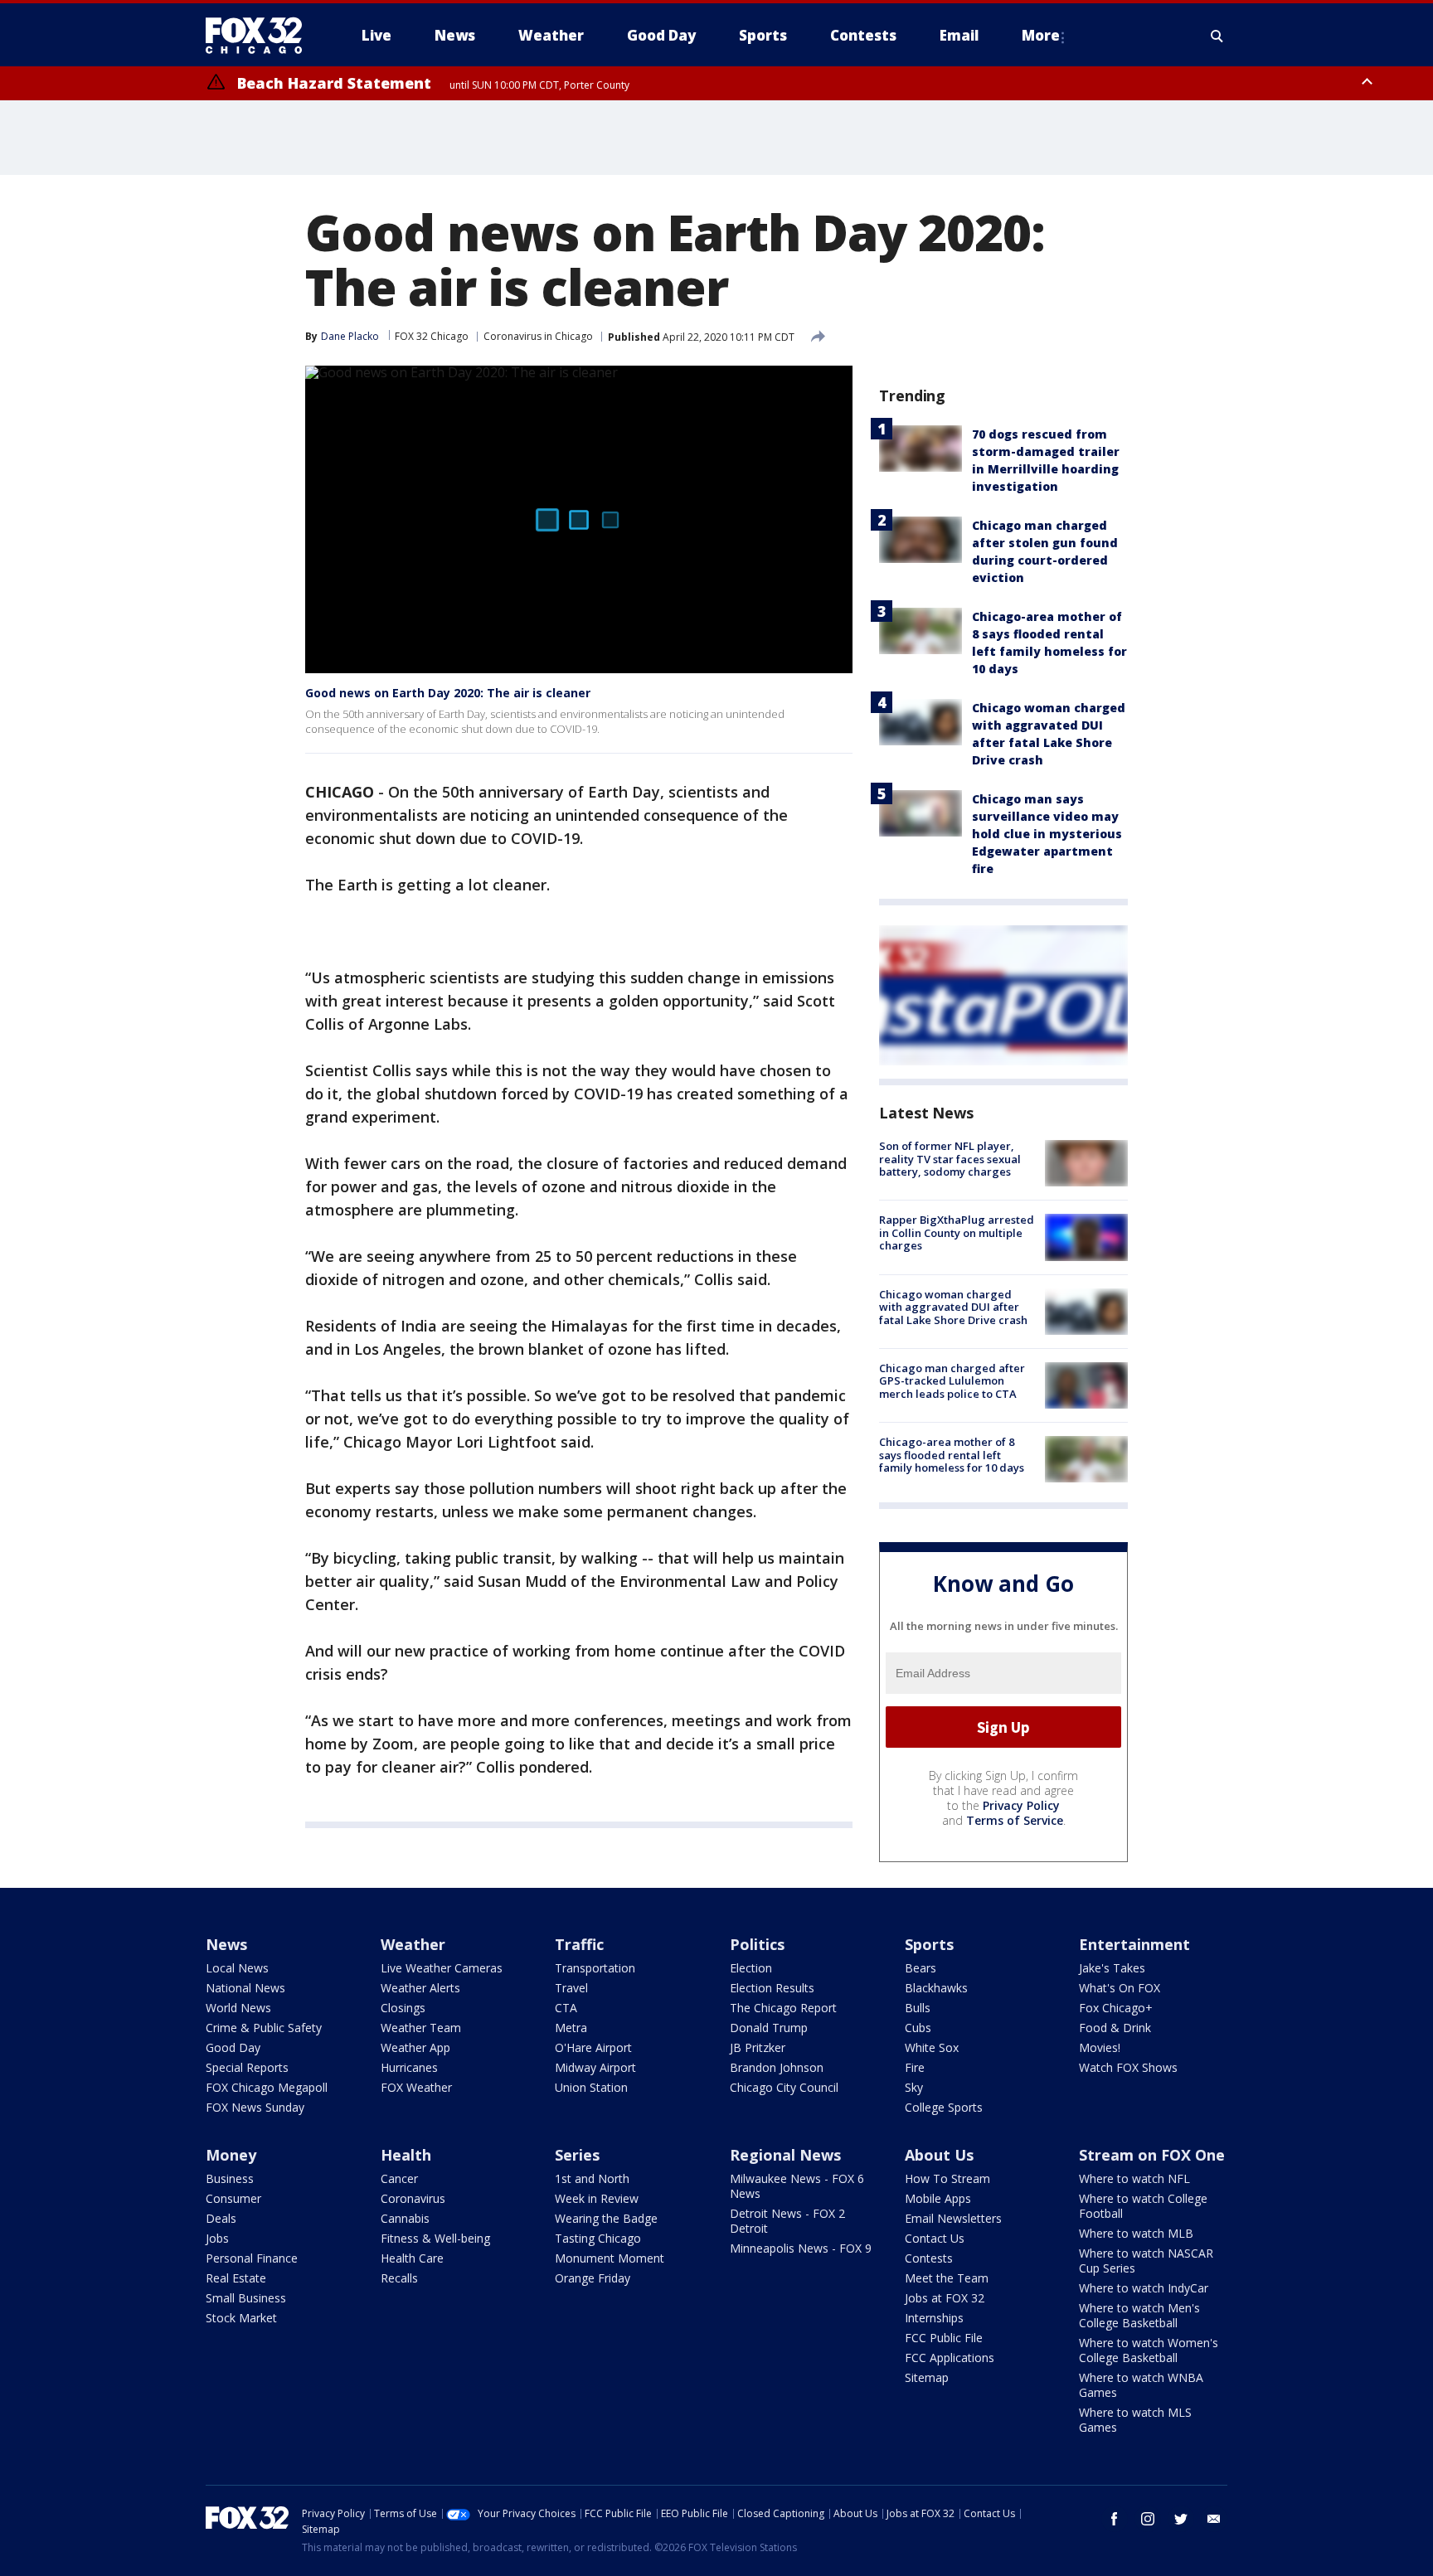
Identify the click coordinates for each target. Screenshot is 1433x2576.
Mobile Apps (938, 2198)
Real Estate (236, 2278)
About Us (939, 2155)
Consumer (233, 2198)
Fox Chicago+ (1116, 2008)
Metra (571, 2028)
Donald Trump (769, 2028)
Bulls (918, 2008)
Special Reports (247, 2067)
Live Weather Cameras (442, 1968)
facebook (1115, 2519)
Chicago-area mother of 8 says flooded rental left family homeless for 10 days (952, 1455)
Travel (571, 1988)
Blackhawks (936, 1988)
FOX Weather (416, 2087)
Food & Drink (1115, 2028)
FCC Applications (950, 2358)
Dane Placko (350, 336)
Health (406, 2155)
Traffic (579, 1944)
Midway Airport (595, 2067)
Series (577, 2155)
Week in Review (597, 2198)
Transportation (595, 1968)
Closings (403, 2008)
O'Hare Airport (593, 2047)
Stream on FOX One (1152, 2155)
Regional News (785, 2155)
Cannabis (405, 2218)
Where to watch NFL (1134, 2178)
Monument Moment (610, 2258)
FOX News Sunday (255, 2107)
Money (231, 2155)
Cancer (399, 2178)
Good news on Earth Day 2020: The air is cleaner (448, 693)
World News (238, 2008)
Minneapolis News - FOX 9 (801, 2248)
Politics (757, 1944)
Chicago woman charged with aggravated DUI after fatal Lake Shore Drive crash (953, 1307)
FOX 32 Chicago (432, 336)
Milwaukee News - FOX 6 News (797, 2186)
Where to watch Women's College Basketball (1149, 2350)
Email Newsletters (953, 2218)
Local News (237, 1968)
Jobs (217, 2238)
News (226, 1944)
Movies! (1100, 2047)
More (1041, 35)
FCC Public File (944, 2338)
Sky (914, 2087)
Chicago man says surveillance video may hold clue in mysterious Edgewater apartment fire (1047, 834)
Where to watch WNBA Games (1141, 2385)
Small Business (246, 2298)
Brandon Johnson (777, 2067)
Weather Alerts (420, 1988)
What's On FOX (1120, 1988)
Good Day (233, 2047)
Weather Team (421, 2028)
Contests (929, 2258)
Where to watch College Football (1143, 2206)
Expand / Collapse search (1217, 36)
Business (230, 2178)
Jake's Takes (1112, 1968)
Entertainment (1134, 1944)
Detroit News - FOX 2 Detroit (787, 2221)
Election (751, 1968)
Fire (915, 2067)
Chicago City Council (784, 2087)
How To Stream (947, 2178)
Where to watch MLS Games (1135, 2420)
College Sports (944, 2107)
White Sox (932, 2047)
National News (245, 1988)
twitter (1181, 2519)
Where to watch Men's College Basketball (1139, 2315)
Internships (934, 2318)
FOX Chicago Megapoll (267, 2087)
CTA (566, 2008)
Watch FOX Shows (1128, 2067)
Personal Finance (252, 2258)
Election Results (772, 1988)
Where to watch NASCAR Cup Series (1146, 2261)
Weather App (415, 2047)
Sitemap (927, 2377)
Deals (221, 2218)
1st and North (592, 2178)
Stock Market (241, 2318)
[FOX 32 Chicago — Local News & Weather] (260, 36)
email (1214, 2519)
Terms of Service (1015, 1820)
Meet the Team (947, 2278)
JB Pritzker (758, 2047)
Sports (929, 1944)
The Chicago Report (783, 2008)
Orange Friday (593, 2278)
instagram (1148, 2519)
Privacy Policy (1021, 1805)
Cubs (918, 2028)
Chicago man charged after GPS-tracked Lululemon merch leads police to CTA (952, 1381)
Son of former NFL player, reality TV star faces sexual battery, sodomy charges (950, 1159)
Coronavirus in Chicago (538, 336)
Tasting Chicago (598, 2238)
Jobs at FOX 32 (945, 2298)
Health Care (412, 2258)
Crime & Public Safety (264, 2028)
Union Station (591, 2087)
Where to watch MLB (1136, 2233)
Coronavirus (413, 2198)
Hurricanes (409, 2067)
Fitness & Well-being (435, 2238)
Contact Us (935, 2238)
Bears (921, 1968)
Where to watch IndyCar (1144, 2288)
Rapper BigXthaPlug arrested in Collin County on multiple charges (957, 1232)
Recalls (399, 2278)
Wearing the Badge (606, 2218)
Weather (413, 1944)
